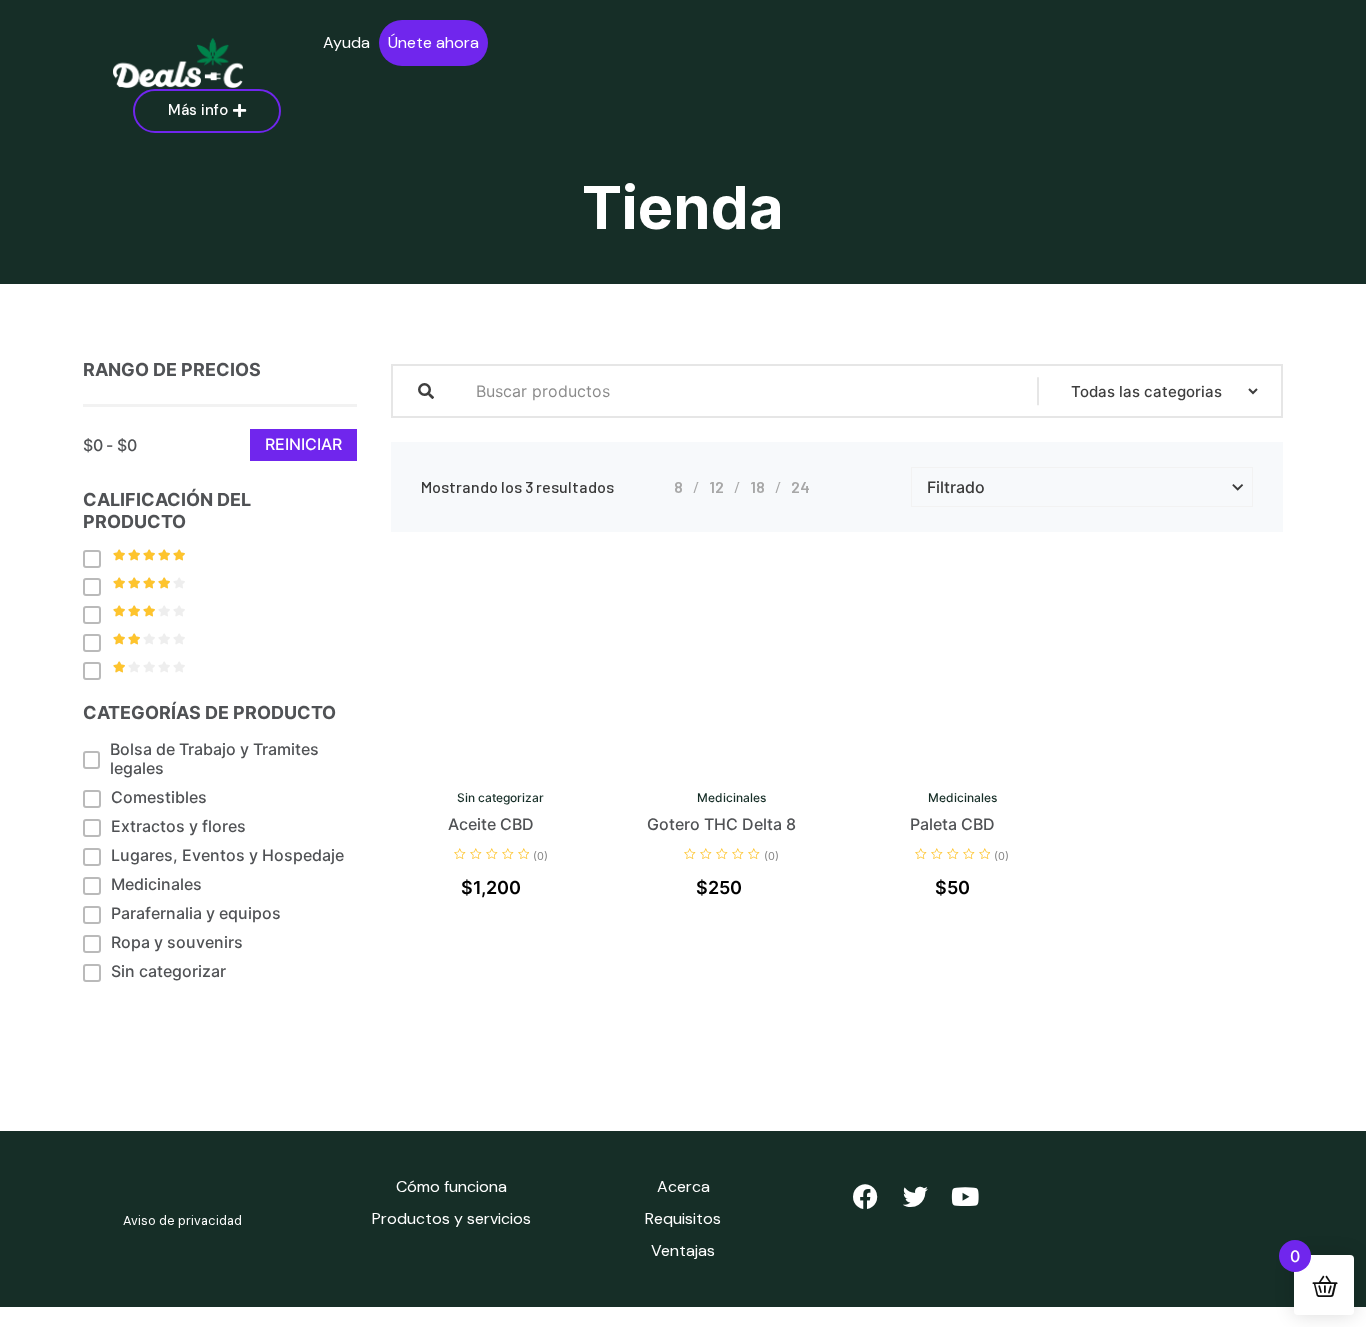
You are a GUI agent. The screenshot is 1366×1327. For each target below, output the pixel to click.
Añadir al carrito (516, 768)
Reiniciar (303, 444)
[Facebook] (865, 1196)
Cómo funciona (451, 1186)
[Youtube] (965, 1196)
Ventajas (683, 1250)
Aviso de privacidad (182, 1220)
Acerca (683, 1186)
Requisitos (683, 1218)
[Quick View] (466, 768)
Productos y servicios (451, 1218)
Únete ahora (433, 42)
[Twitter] (915, 1196)
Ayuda (346, 42)
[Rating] (97, 558)
